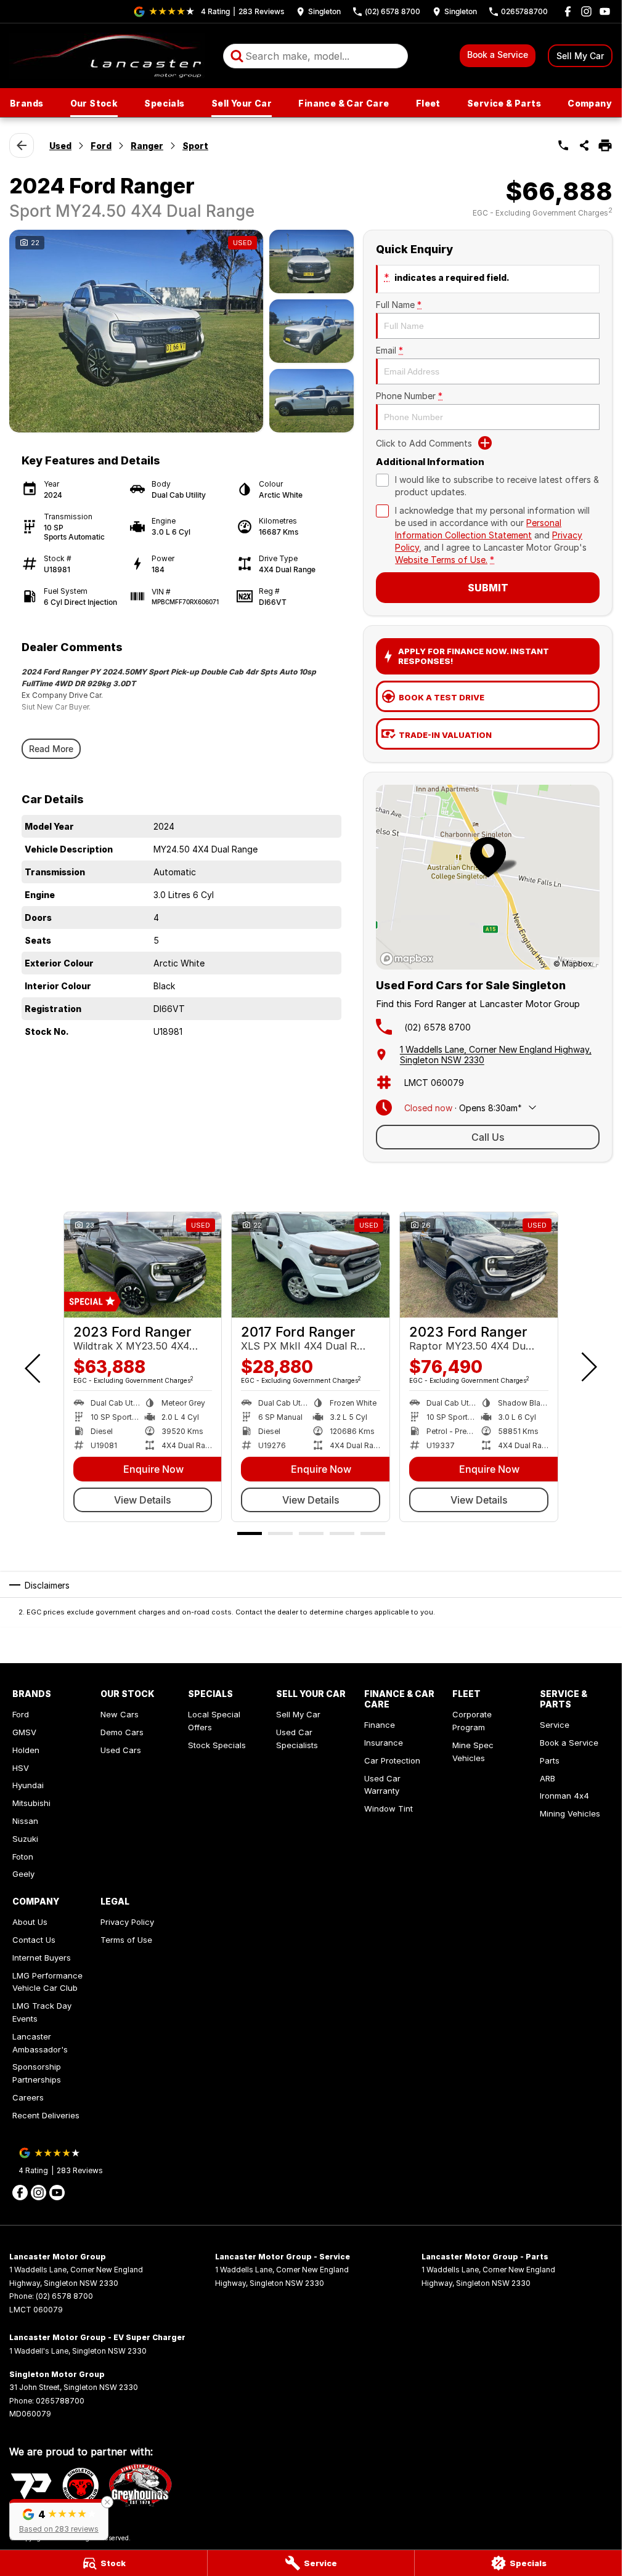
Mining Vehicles (570, 1813)
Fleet (428, 103)
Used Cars (121, 1750)
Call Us (488, 1137)
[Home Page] (107, 56)
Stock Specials (217, 1745)
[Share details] (584, 145)
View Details (143, 1500)
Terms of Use (126, 1940)
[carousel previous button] (34, 1367)
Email (389, 350)
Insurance (384, 1743)
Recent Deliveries (46, 2115)
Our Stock (94, 103)
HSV (21, 1768)
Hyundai (28, 1785)
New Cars (120, 1714)
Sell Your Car (242, 103)
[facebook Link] (568, 11)
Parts (550, 1760)
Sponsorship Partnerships (37, 2073)
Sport (195, 146)
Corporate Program (472, 1721)
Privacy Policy (127, 1922)
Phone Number (409, 396)
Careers (28, 2097)
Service (555, 1725)
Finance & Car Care (344, 103)
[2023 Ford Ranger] (143, 1265)
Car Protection (392, 1760)
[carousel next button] (588, 1367)
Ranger (147, 146)
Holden (26, 1750)
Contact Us (34, 1940)
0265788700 (60, 2401)
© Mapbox (573, 964)
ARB (548, 1778)
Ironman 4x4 (564, 1796)
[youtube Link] (605, 11)
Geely (23, 1874)
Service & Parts (504, 103)
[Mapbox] (409, 959)
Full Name (399, 305)
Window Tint (389, 1808)
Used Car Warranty (382, 1785)
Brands (26, 103)
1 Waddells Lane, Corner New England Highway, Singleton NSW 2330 (496, 1055)
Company (590, 103)
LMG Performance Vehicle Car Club (47, 1982)
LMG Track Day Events (42, 2012)
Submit (488, 588)
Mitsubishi (31, 1803)
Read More (51, 749)
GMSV (24, 1732)
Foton (23, 1857)
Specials (164, 103)
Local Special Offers (214, 1721)
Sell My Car (580, 56)
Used (60, 146)
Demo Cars (122, 1732)
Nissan (25, 1821)
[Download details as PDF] (605, 145)
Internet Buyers (42, 1958)
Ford (101, 146)
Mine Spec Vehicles (473, 1752)
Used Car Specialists (297, 1739)
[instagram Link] (586, 11)
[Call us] (563, 145)
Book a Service (498, 55)
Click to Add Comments (424, 443)
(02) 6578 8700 (438, 1027)
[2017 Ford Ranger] (311, 1265)
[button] (59, 2520)
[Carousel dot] (250, 1533)
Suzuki (25, 1839)
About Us (30, 1922)
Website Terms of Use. (441, 560)
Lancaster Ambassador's (40, 2043)
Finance (380, 1725)
